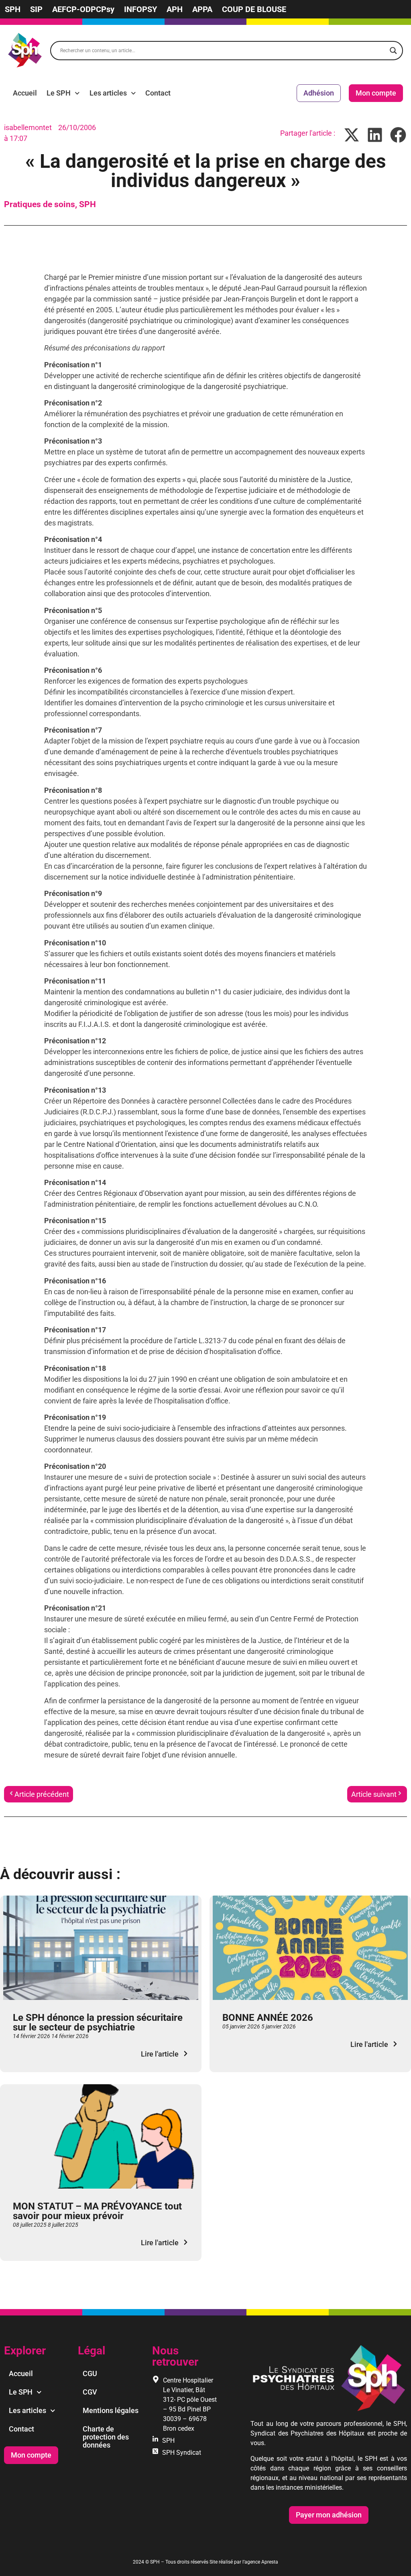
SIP (36, 9)
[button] (352, 135)
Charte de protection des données (106, 2437)
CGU (90, 2373)
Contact (158, 93)
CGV (90, 2392)
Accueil (25, 93)
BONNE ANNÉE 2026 (268, 2018)
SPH (13, 9)
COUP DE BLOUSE (254, 9)
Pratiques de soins (40, 204)
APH (175, 9)
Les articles (108, 93)
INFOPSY (140, 9)
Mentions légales (111, 2410)
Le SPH (59, 93)
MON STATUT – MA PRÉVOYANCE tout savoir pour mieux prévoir (97, 2211)
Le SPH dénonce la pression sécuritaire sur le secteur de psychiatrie (98, 2022)
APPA (202, 9)
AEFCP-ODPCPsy (83, 9)
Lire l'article (160, 2054)
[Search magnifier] (393, 51)
